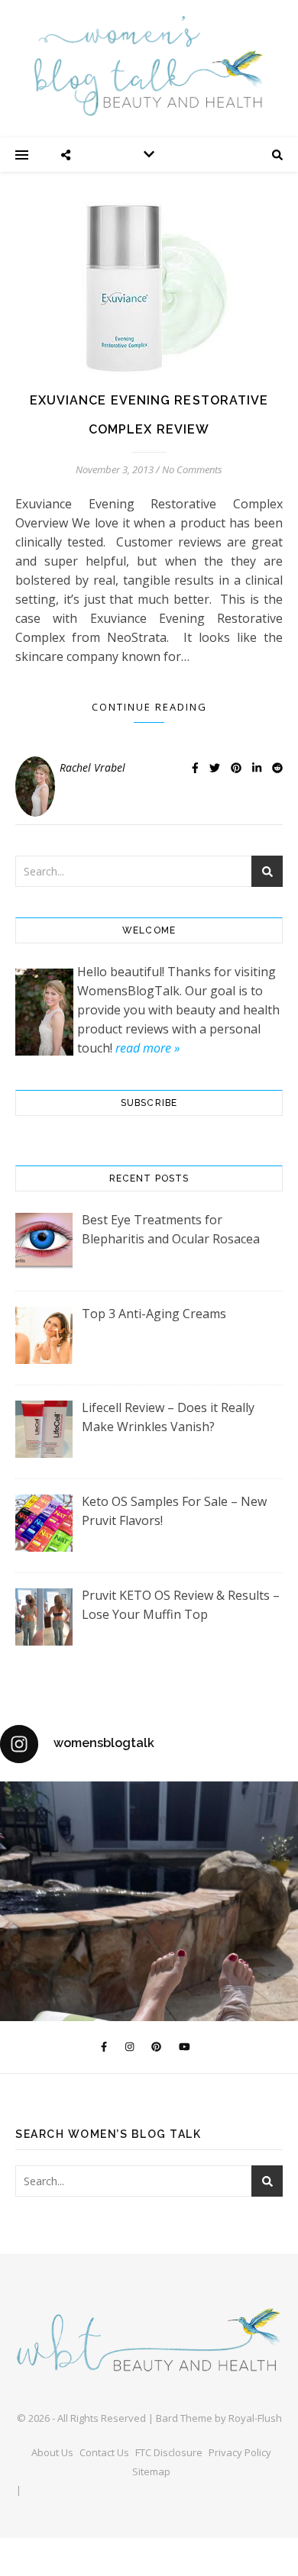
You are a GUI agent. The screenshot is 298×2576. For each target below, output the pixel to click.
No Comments (192, 469)
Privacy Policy (240, 2452)
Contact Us (104, 2452)
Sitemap (151, 2471)
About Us (52, 2452)
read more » (147, 1048)
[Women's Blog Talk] (149, 66)
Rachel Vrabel (92, 767)
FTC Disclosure (169, 2452)
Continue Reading (149, 707)
